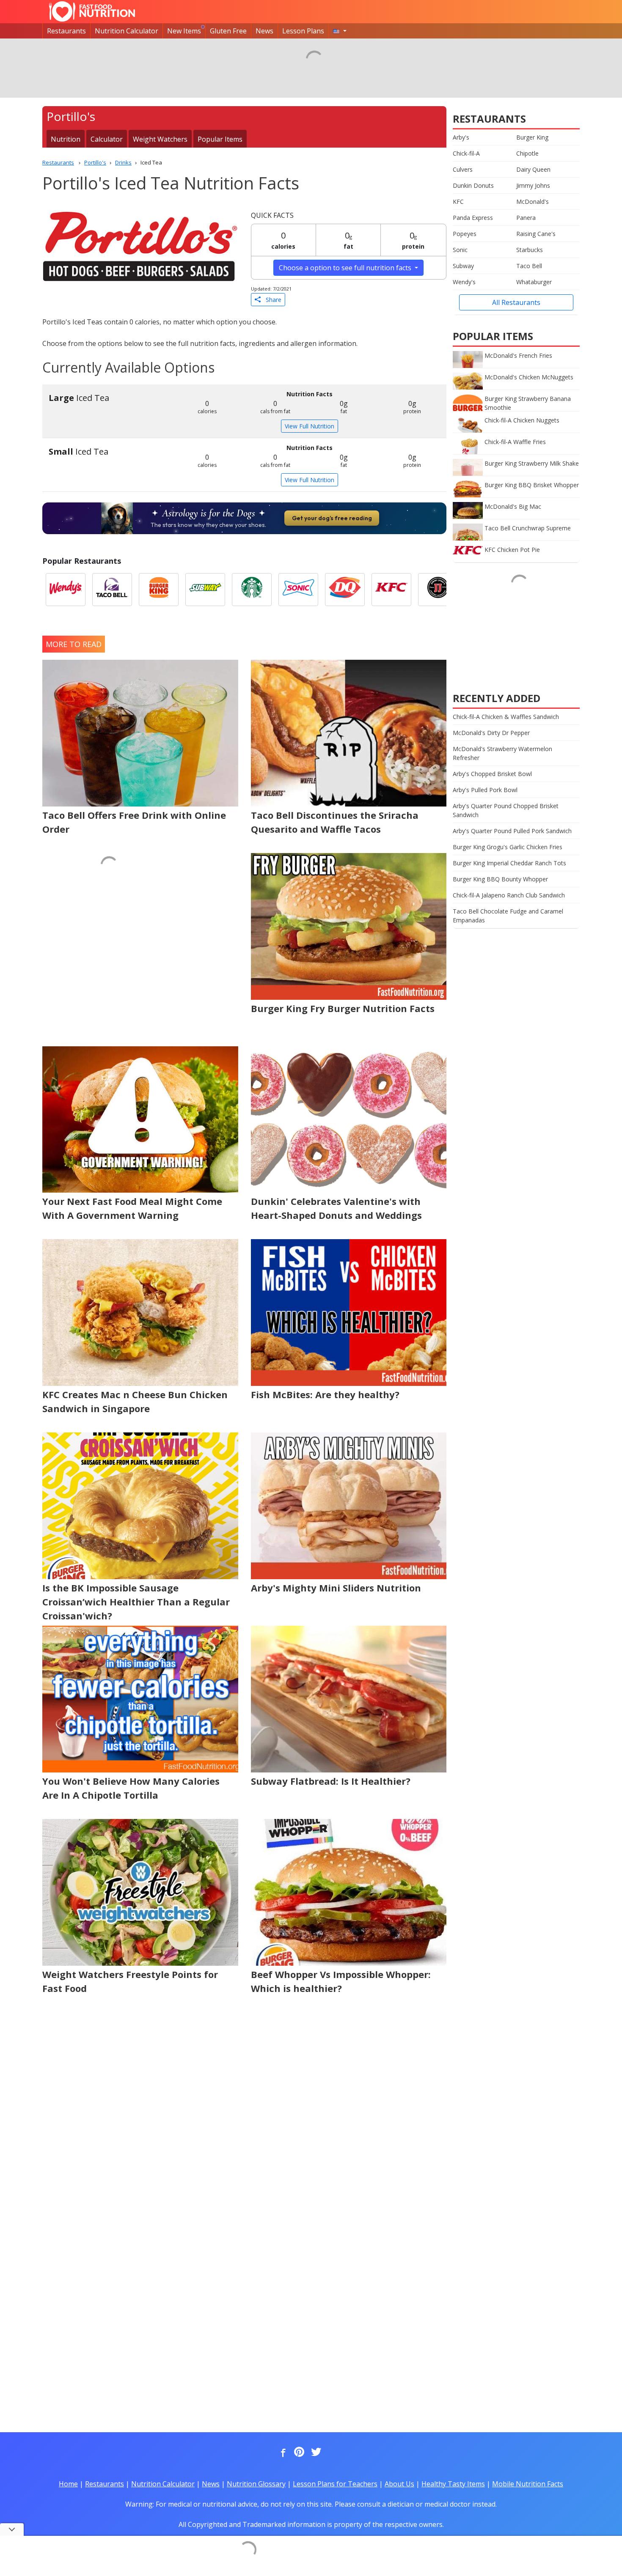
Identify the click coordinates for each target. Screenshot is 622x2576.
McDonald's (533, 202)
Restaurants (66, 31)
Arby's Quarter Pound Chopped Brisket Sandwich (506, 810)
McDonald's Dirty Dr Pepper (491, 733)
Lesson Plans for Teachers (335, 2484)
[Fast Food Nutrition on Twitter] (315, 2453)
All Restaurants (516, 302)
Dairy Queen (533, 169)
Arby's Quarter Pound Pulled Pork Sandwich (512, 831)
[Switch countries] (340, 31)
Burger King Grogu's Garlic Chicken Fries (508, 847)
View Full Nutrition (310, 426)
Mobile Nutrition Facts (528, 2484)
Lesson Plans (303, 31)
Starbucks (530, 250)
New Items (184, 31)
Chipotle (527, 153)
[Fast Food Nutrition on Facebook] (281, 2453)
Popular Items (220, 139)
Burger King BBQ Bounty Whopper (500, 879)
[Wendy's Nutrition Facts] (66, 590)
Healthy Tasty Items (453, 2484)
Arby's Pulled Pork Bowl (485, 790)
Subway (463, 266)
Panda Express (473, 218)
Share (271, 300)
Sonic (460, 250)
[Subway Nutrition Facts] (205, 590)
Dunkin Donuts (473, 185)
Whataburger (534, 282)
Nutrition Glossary (256, 2484)
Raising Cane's (536, 234)
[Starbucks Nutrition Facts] (252, 590)
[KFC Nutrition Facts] (391, 590)
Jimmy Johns (533, 185)
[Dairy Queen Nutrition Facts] (345, 590)
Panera (526, 218)
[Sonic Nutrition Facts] (298, 590)
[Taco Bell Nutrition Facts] (112, 590)
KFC (458, 202)
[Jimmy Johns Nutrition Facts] (438, 590)
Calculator (107, 139)
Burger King (532, 137)
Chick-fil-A (466, 153)
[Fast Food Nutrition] (92, 11)
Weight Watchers (160, 139)
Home (68, 2484)
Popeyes (465, 234)
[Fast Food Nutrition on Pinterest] (298, 2453)
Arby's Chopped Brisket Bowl (492, 774)
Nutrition (66, 139)
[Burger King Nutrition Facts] (159, 590)
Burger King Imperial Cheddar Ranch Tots (509, 863)
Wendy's (464, 282)
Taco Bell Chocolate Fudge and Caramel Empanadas (508, 916)
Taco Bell (529, 266)
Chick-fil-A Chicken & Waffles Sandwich (506, 717)
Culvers (463, 169)
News (264, 31)
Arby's (461, 137)
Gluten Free (228, 31)
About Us (399, 2484)
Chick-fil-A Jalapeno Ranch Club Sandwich (509, 895)
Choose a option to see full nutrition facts (346, 268)
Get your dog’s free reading (332, 518)
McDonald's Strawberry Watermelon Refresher (502, 753)
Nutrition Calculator (127, 31)
